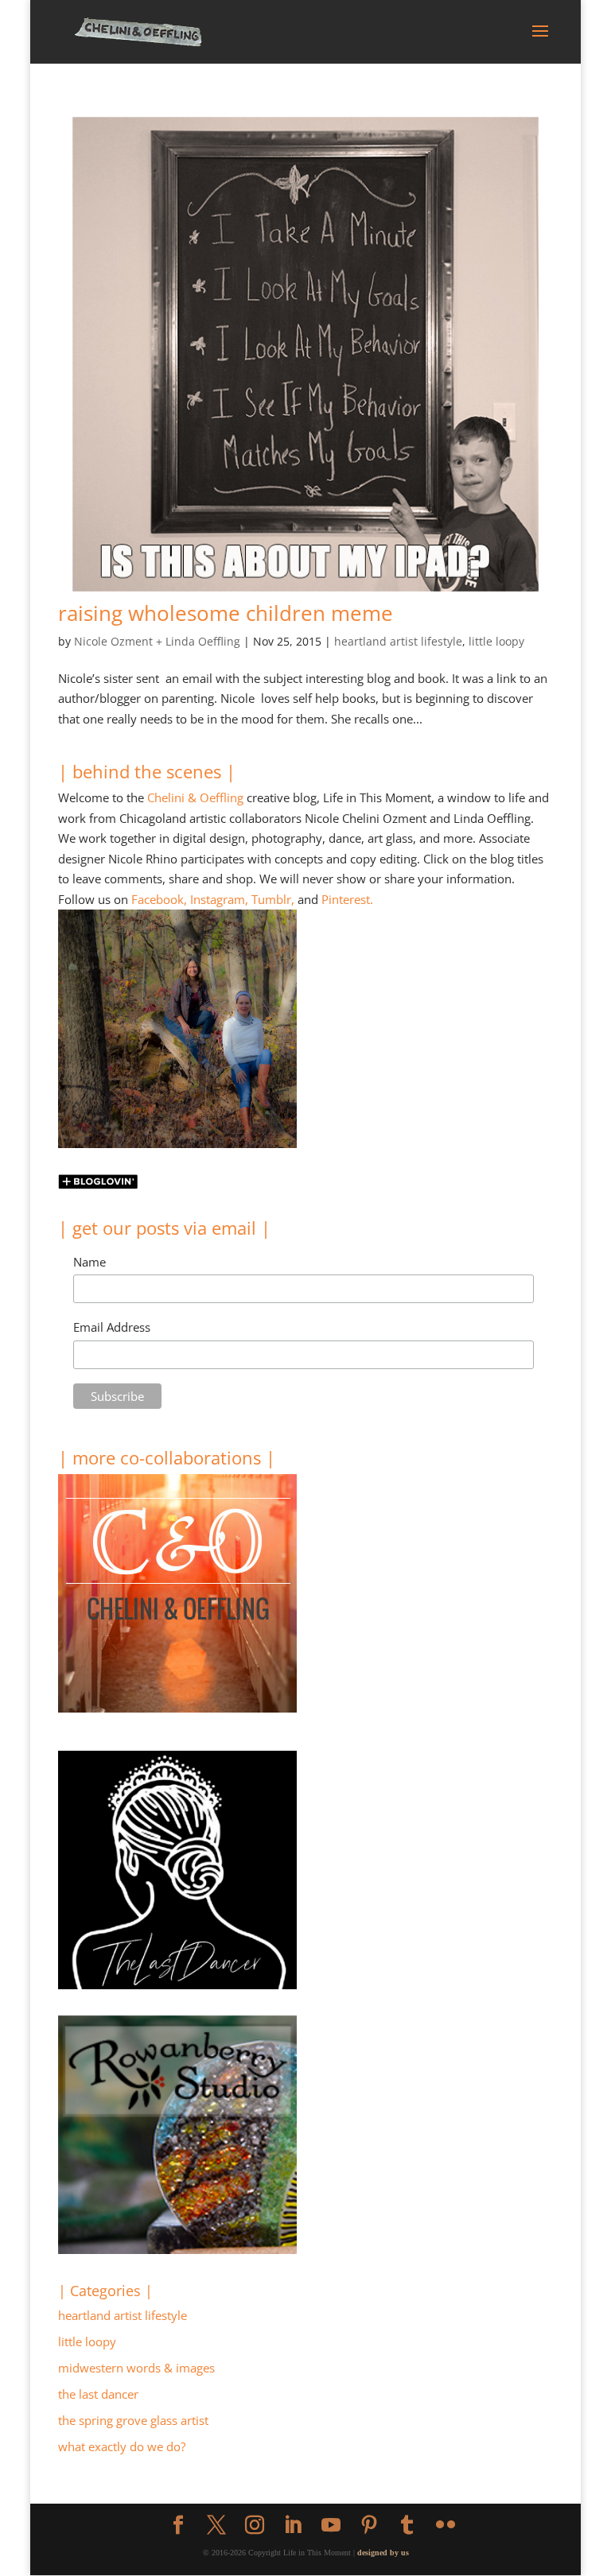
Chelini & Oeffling (195, 797)
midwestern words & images (136, 2368)
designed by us (383, 2553)
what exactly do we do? (122, 2446)
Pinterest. (347, 899)
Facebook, (159, 899)
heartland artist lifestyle (398, 641)
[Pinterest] (369, 2526)
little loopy (496, 641)
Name (90, 1262)
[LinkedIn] (293, 2526)
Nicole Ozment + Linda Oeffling (157, 641)
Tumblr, (273, 899)
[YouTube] (331, 2526)
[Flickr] (446, 2526)
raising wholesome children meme (226, 613)
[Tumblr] (407, 2526)
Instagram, (219, 899)
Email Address (112, 1327)
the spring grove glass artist (133, 2420)
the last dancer (98, 2394)
